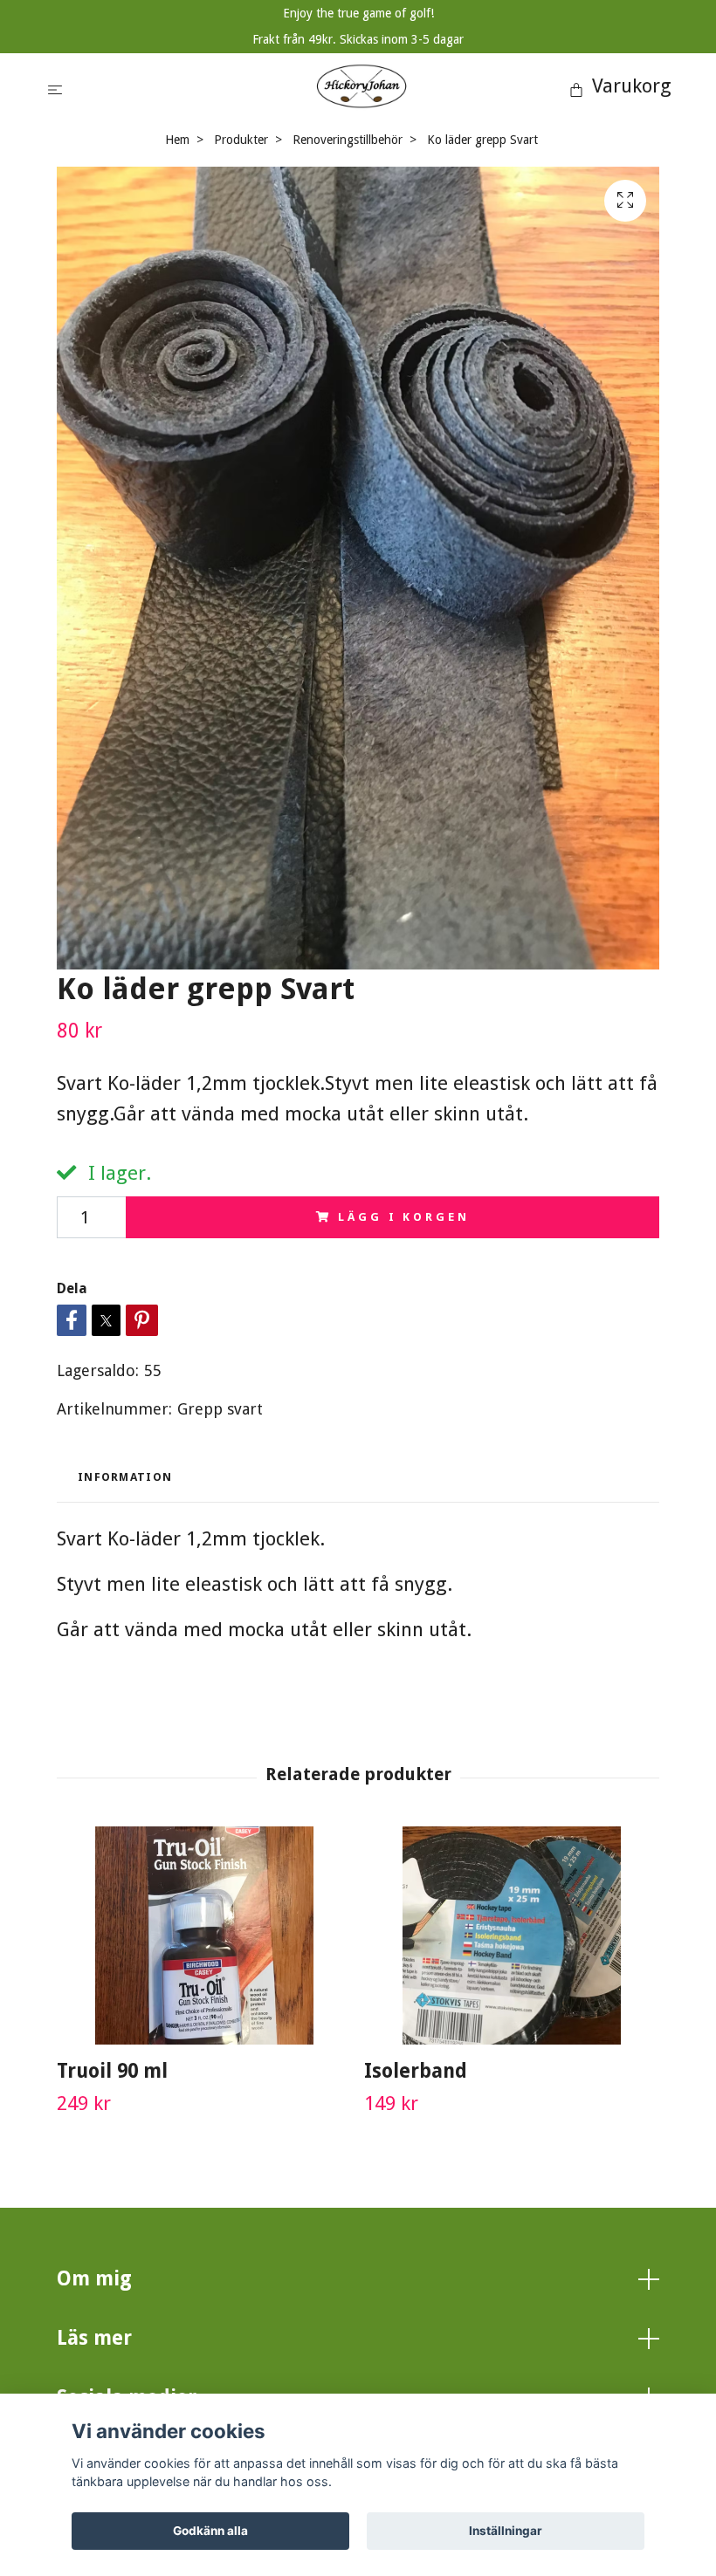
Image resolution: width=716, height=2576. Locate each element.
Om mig (94, 2278)
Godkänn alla (210, 2531)
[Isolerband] (511, 1935)
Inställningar (506, 2531)
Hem (177, 140)
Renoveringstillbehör (348, 140)
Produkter (241, 140)
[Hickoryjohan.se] (361, 86)
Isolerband (416, 2071)
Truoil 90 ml (112, 2071)
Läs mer (94, 2338)
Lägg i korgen (403, 1217)
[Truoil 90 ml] (204, 1935)
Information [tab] (125, 1477)
